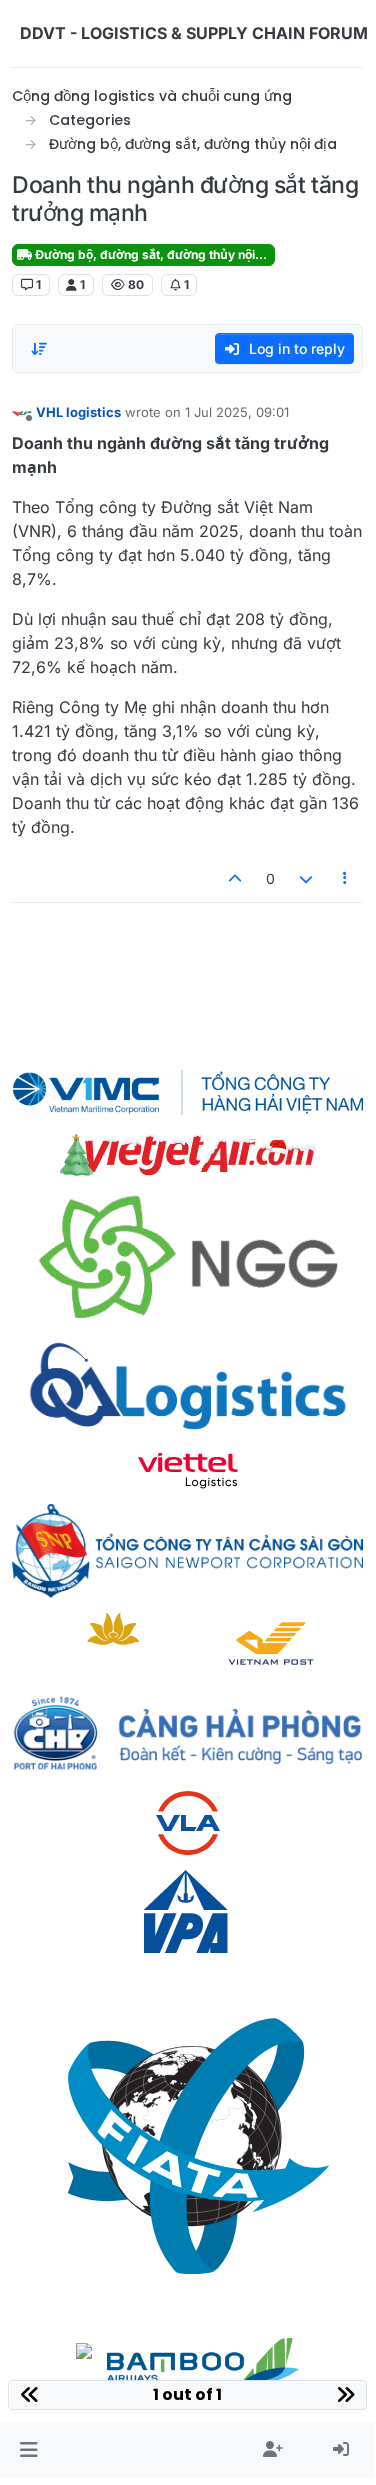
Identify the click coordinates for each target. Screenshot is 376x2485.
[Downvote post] (306, 878)
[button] (28, 2450)
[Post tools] (346, 878)
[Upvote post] (236, 878)
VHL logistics (78, 412)
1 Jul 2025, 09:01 (237, 412)
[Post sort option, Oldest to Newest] (39, 349)
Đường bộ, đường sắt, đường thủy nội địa (153, 254)
